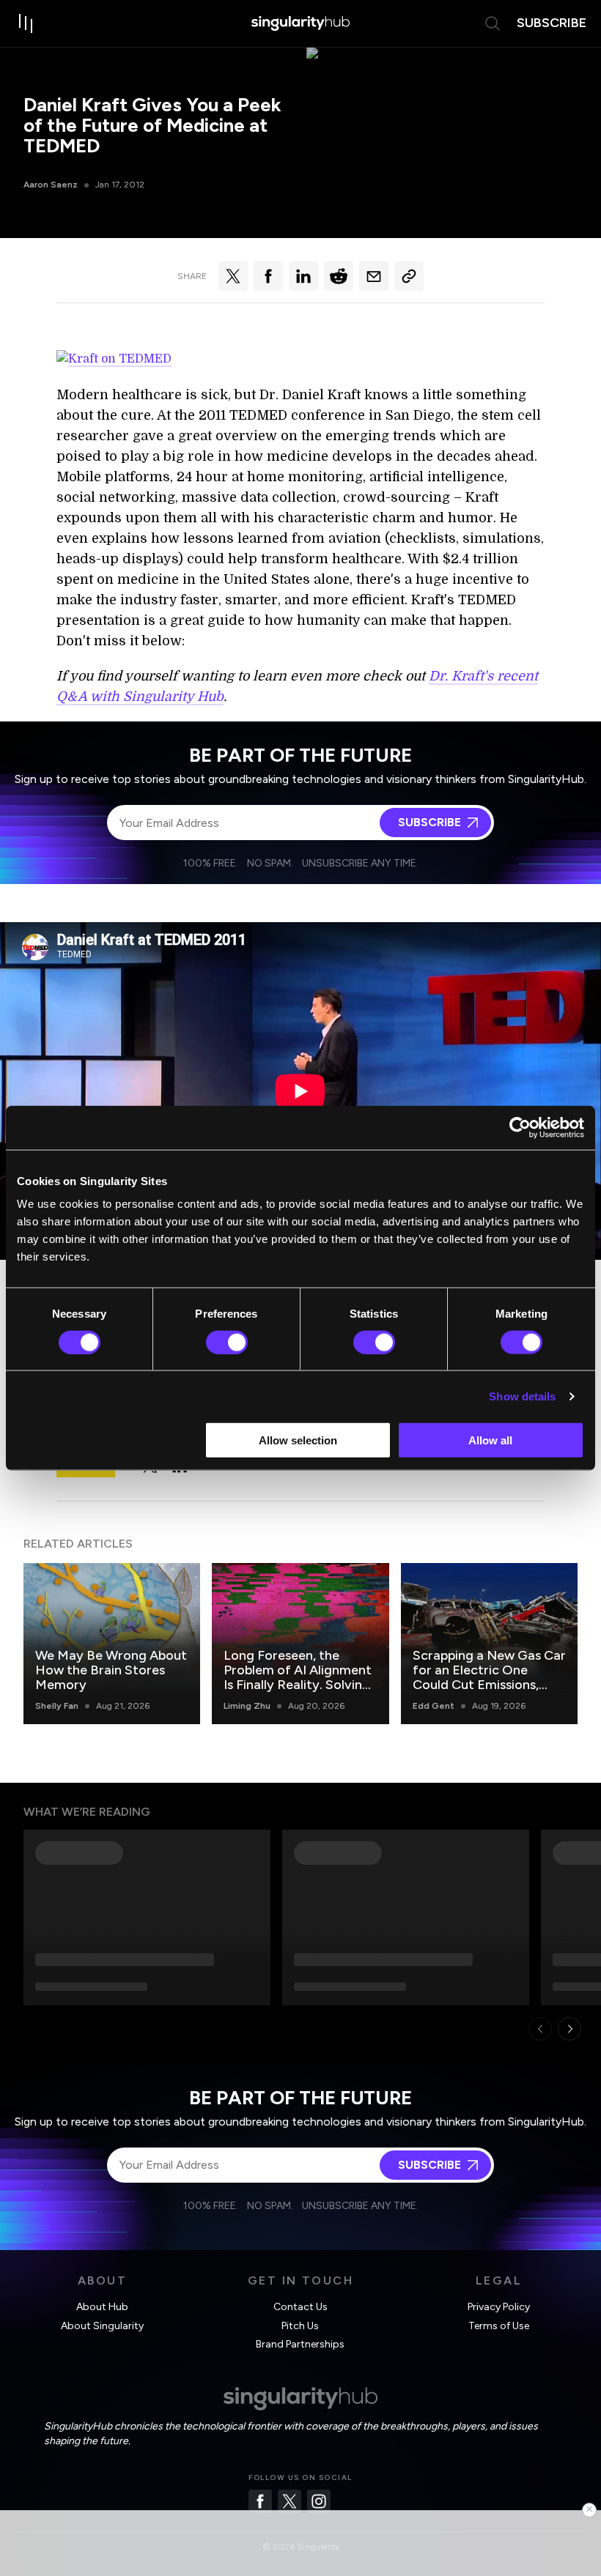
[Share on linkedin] (303, 276)
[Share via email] (374, 276)
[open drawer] (26, 23)
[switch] (227, 1342)
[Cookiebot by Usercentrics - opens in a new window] (520, 1127)
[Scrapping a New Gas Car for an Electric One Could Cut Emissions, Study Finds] (489, 1643)
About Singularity (102, 2326)
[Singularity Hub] (300, 23)
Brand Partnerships (300, 2344)
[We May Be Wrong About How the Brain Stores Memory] (112, 1643)
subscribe (552, 23)
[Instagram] (319, 2501)
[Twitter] (290, 2501)
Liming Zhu (247, 1706)
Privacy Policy (499, 2307)
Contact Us (300, 2307)
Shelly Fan (57, 1706)
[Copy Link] (409, 276)
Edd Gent (434, 1706)
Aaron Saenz (51, 185)
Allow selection (298, 1440)
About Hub (102, 2307)
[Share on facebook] (268, 276)
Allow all (490, 1440)
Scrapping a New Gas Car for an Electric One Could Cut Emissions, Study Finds (489, 1677)
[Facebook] (260, 2501)
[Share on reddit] (339, 276)
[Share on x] (233, 276)
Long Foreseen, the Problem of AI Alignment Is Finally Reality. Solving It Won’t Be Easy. (298, 1677)
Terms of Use (499, 2326)
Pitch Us (300, 2326)
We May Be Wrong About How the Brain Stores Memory (111, 1670)
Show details (522, 1396)
